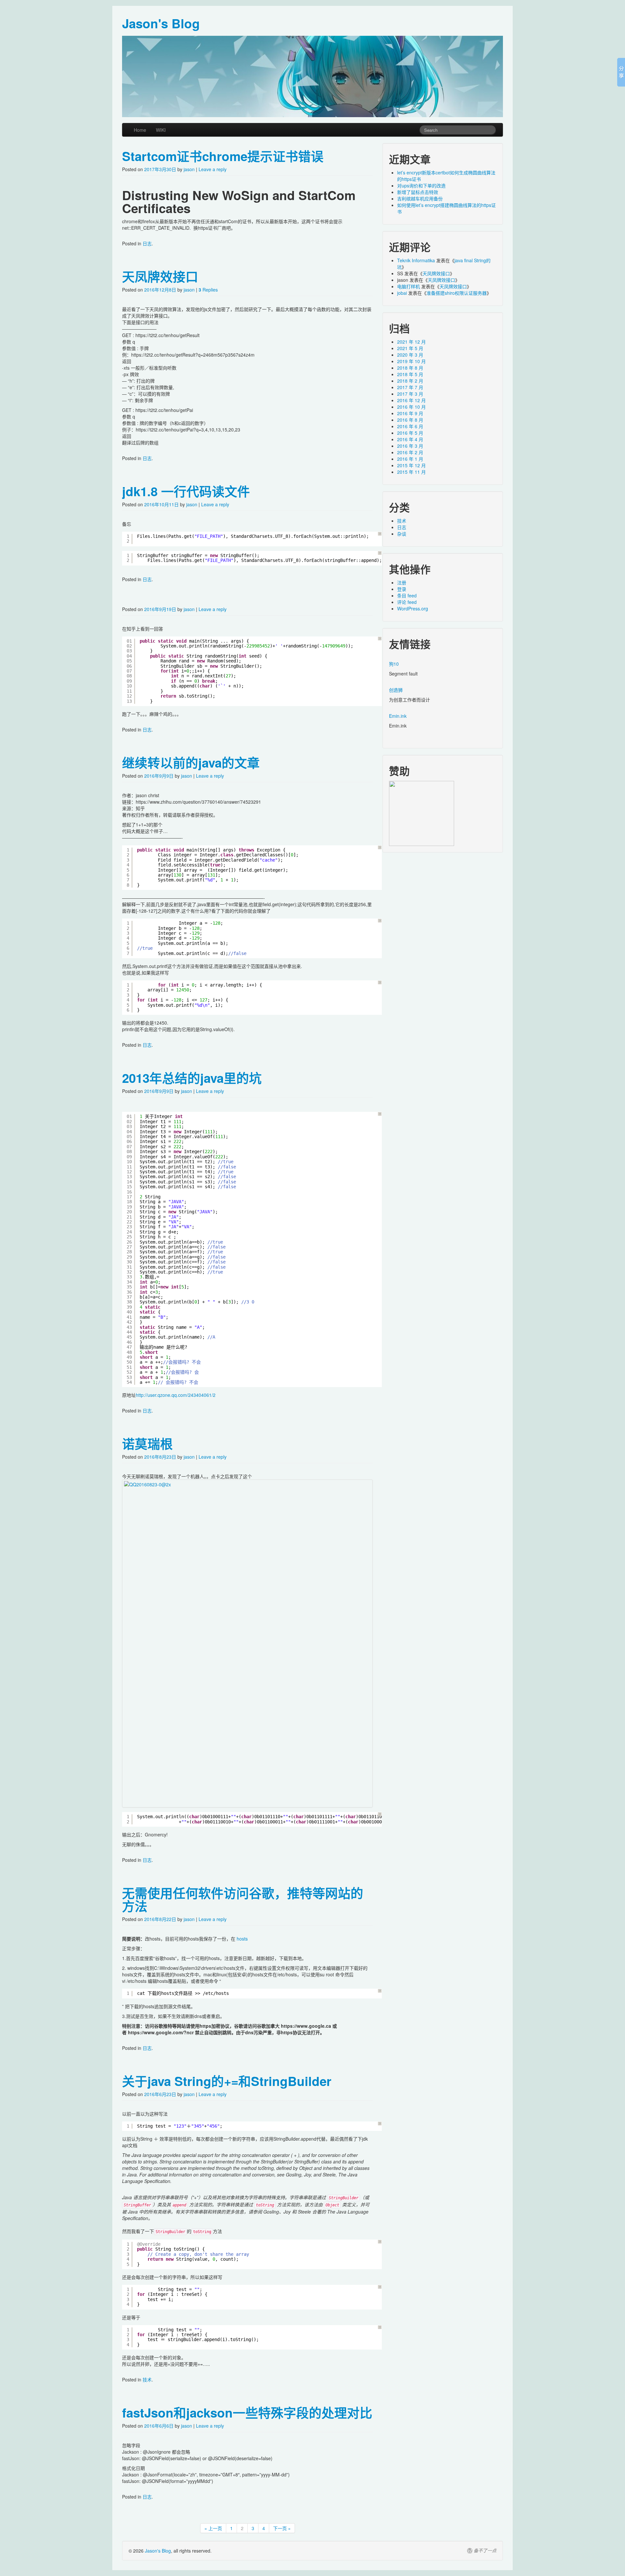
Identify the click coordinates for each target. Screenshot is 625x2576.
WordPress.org (413, 608)
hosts (242, 1939)
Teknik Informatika (416, 260)
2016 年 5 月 (410, 433)
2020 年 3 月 (410, 355)
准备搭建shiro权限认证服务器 (457, 293)
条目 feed (407, 595)
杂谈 (402, 534)
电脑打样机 (409, 286)
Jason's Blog (158, 2551)
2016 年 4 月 (410, 439)
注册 (402, 582)
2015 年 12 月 (411, 465)
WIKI (161, 130)
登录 (402, 589)
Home (140, 130)
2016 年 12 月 (411, 400)
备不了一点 (485, 2551)
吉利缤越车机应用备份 (420, 198)
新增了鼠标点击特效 (418, 192)
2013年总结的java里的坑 (192, 1078)
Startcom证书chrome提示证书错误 (223, 156)
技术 (147, 2379)
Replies (208, 290)
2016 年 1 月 (410, 459)
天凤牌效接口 (160, 276)
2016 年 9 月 (410, 413)
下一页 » (282, 2528)
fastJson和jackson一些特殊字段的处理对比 (247, 2412)
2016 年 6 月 (410, 426)
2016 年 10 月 (411, 407)
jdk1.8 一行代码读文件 (186, 491)
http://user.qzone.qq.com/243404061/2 (176, 1395)
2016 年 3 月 (410, 446)
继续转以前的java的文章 (191, 763)
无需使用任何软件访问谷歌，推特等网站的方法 (243, 1899)
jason (189, 169)
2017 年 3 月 (410, 394)
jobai (402, 293)
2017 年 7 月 (410, 387)
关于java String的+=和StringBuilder (227, 2081)
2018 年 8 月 (410, 368)
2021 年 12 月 (411, 342)
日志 (147, 243)
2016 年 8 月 (410, 420)
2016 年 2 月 (410, 452)
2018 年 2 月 (410, 381)
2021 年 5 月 (410, 348)
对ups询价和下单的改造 (421, 185)
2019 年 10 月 (411, 361)
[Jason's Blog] (312, 76)
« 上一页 (213, 2528)
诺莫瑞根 (147, 1444)
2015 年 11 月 (411, 472)
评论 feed (407, 602)
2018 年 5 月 (410, 374)
